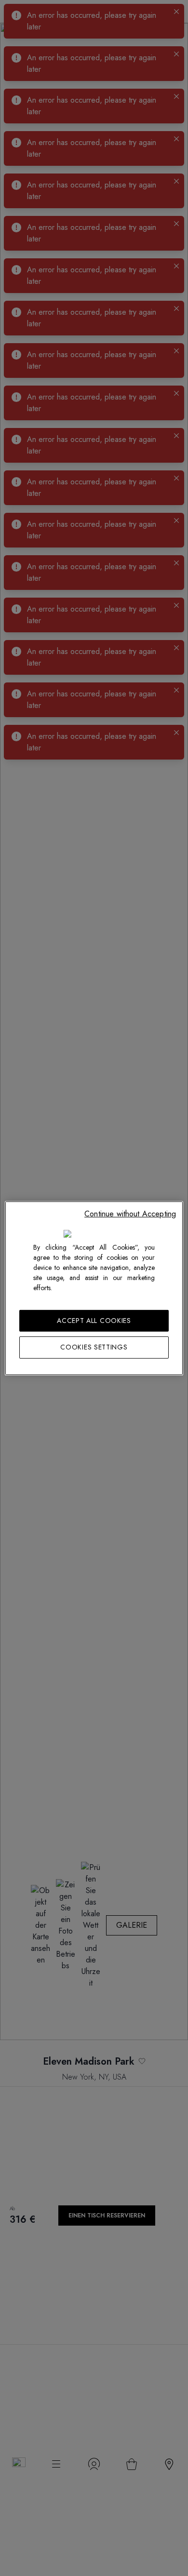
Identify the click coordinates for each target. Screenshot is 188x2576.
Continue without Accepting (130, 1213)
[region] (94, 1288)
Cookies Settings (94, 1347)
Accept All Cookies (94, 1320)
